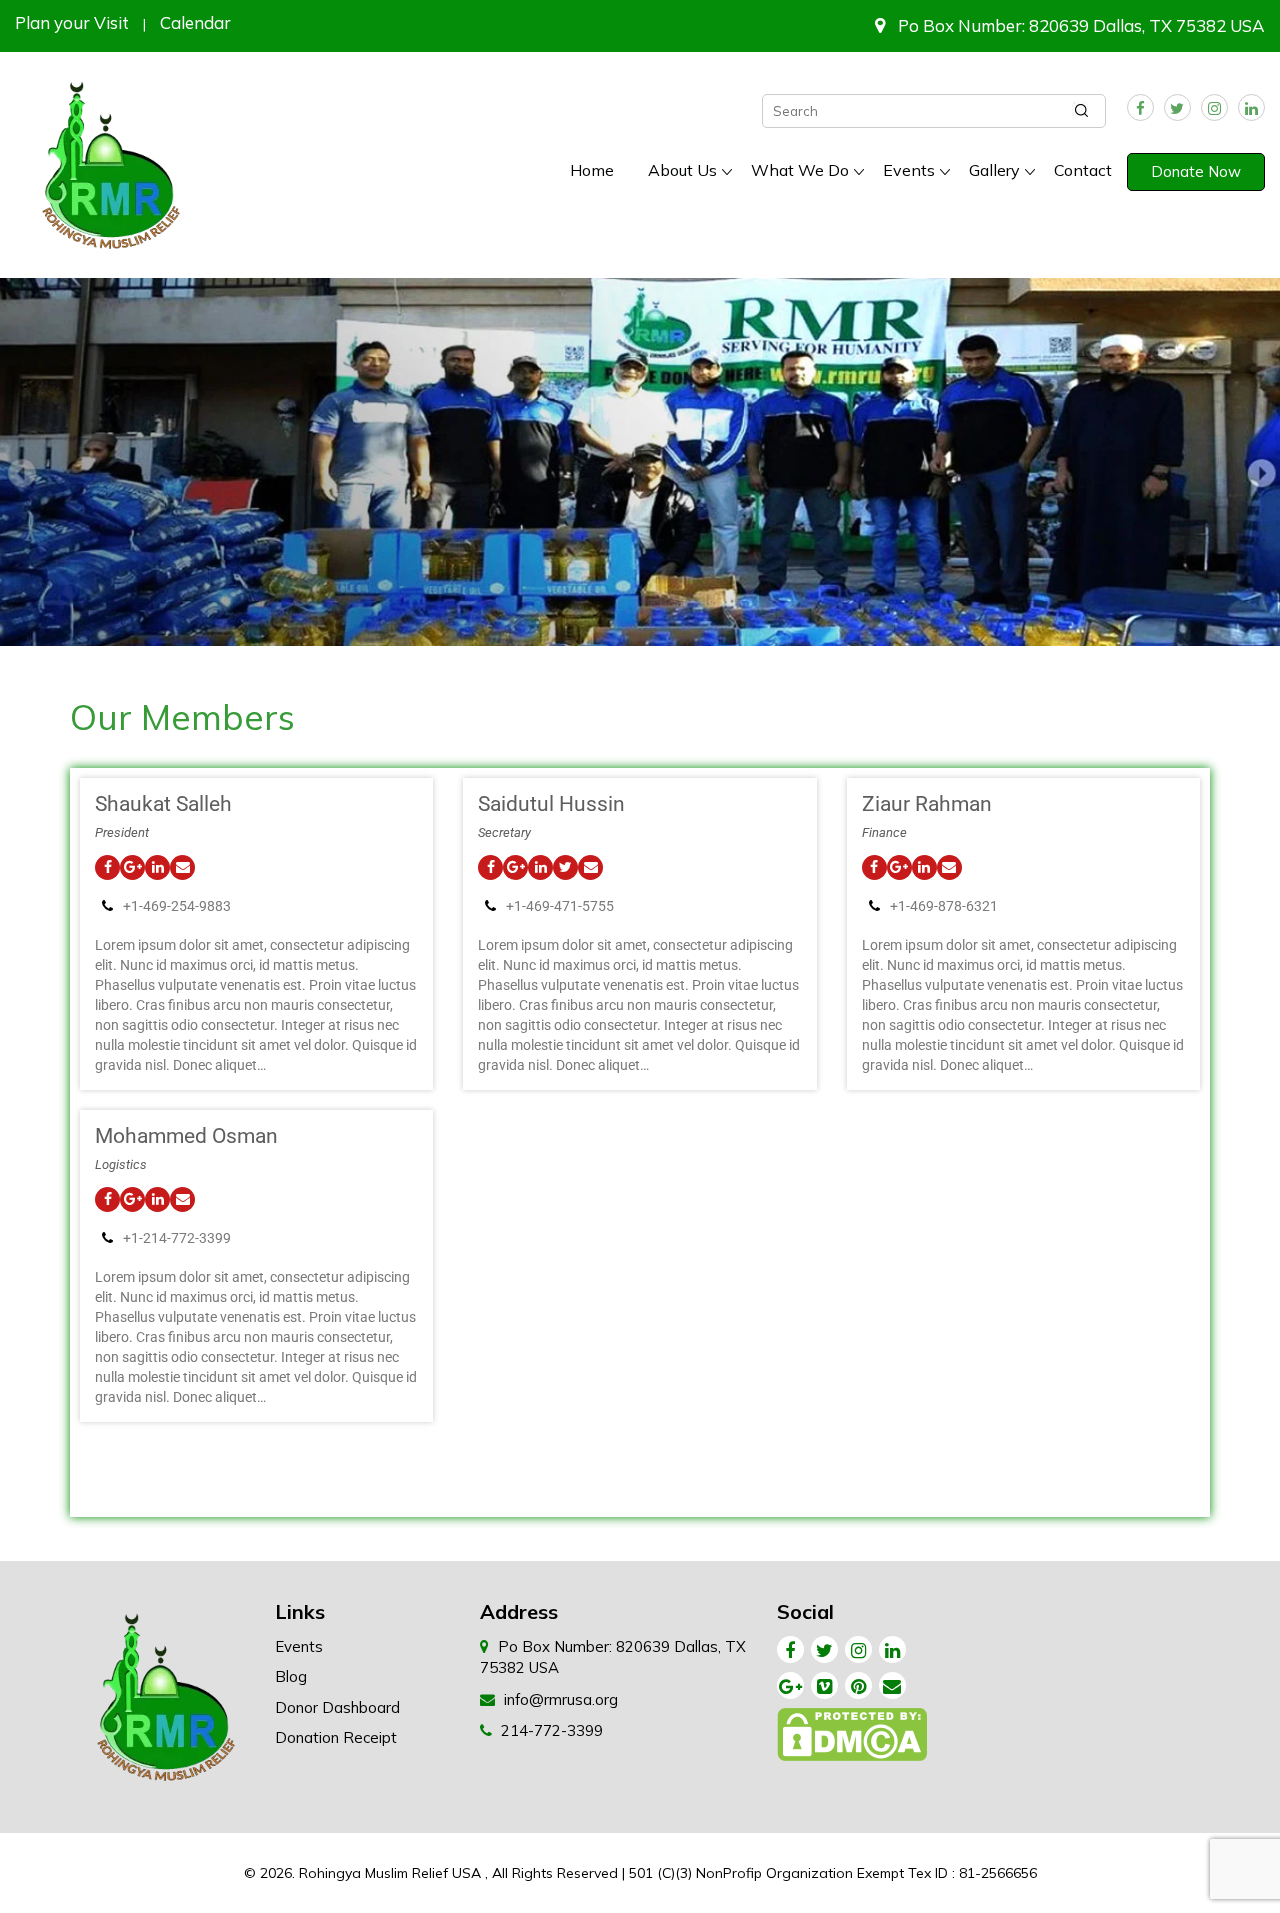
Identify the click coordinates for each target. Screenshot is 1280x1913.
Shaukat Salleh (163, 804)
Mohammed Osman (186, 1136)
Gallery (994, 170)
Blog (291, 1676)
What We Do (800, 170)
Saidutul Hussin (551, 804)
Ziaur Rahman (927, 804)
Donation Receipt (336, 1737)
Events (909, 170)
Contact (1083, 170)
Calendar (195, 22)
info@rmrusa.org (561, 1699)
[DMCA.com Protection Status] (853, 1739)
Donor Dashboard (337, 1707)
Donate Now (1196, 171)
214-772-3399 (552, 1730)
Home (592, 170)
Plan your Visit (72, 22)
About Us (682, 170)
